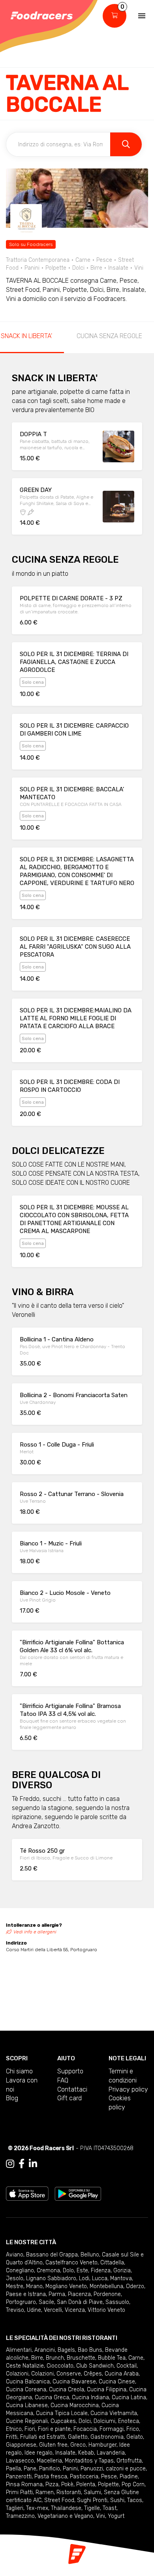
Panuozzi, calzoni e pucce (113, 2469)
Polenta (86, 2484)
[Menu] (142, 16)
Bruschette (81, 2358)
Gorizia (122, 2271)
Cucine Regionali (27, 2421)
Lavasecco (20, 2461)
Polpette (108, 2484)
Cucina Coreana (26, 2390)
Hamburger (102, 2445)
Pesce (109, 2477)
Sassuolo (117, 2302)
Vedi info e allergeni (35, 1932)
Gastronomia (107, 2437)
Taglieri (15, 2508)
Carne (136, 2358)
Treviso (15, 2310)
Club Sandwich (95, 2366)
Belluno (90, 2255)
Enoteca (129, 2421)
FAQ (63, 2080)
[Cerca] (126, 144)
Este (82, 2271)
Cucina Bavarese (74, 2382)
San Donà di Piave (80, 2302)
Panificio (50, 2469)
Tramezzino (20, 2516)
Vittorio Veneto (106, 2310)
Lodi (84, 2278)
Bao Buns (90, 2350)
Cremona (48, 2271)
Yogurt (116, 2516)
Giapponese (21, 2445)
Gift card (69, 2098)
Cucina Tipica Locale (62, 2413)
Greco (78, 2445)
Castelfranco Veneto (71, 2263)
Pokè (67, 2484)
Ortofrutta (129, 2461)
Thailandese (66, 2508)
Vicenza (75, 2310)
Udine (34, 2310)
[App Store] (27, 2193)
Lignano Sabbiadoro (51, 2278)
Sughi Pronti (92, 2500)
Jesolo (15, 2278)
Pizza (52, 2484)
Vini (100, 2516)
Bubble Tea (112, 2358)
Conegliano (20, 2271)
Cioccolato (60, 2366)
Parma (57, 2294)
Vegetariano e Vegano (65, 2516)
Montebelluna (106, 2286)
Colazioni (17, 2374)
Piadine (129, 2477)
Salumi (92, 2492)
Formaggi (112, 2429)
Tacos (135, 2500)
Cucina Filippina (107, 2390)
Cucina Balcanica (28, 2382)
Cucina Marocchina (75, 2405)
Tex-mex (37, 2508)
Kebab (86, 2453)
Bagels (66, 2350)
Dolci (85, 2421)
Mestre (15, 2286)
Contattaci (72, 2089)
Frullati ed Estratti (43, 2437)
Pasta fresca (51, 2477)
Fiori (30, 2429)
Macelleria (49, 2461)
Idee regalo (38, 2453)
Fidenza (101, 2271)
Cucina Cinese (117, 2382)
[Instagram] (10, 2164)
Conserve (69, 2374)
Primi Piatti (19, 2492)
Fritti (12, 2437)
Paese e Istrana (26, 2294)
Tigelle (92, 2508)
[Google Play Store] (78, 2193)
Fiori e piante (54, 2429)
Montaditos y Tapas (89, 2461)
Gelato (135, 2437)
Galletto (78, 2437)
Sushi (117, 2500)
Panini (70, 2469)
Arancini (45, 2350)
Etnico (14, 2429)
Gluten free (53, 2445)
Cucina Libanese (27, 2405)
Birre (37, 2358)
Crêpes (93, 2374)
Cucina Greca (52, 2397)
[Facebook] (22, 2164)
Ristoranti (69, 2492)
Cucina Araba (122, 2374)
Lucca (100, 2278)
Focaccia (85, 2429)
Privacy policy (128, 2089)
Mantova (121, 2278)
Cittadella (112, 2263)
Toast (110, 2508)
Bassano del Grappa (52, 2255)
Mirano (34, 2286)
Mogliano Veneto (66, 2286)
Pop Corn (133, 2484)
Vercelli (53, 2310)
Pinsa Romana (24, 2484)
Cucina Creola (67, 2390)
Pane (30, 2469)
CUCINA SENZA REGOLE (109, 336)
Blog (12, 2098)
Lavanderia (111, 2453)
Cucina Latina (129, 2397)
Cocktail (127, 2366)
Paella (13, 2469)
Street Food (59, 2500)
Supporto (70, 2071)
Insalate (65, 2453)
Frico (133, 2429)
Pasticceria (84, 2477)
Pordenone (107, 2294)
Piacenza (79, 2294)
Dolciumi (104, 2421)
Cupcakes (63, 2421)
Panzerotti (19, 2477)
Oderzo (135, 2286)
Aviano (15, 2255)
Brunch (55, 2358)
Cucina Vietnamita (114, 2413)
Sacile (46, 2302)
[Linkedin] (33, 2164)
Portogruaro (21, 2302)
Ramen (45, 2492)
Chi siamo (19, 2071)
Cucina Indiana (90, 2397)
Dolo (68, 2271)
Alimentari (19, 2350)
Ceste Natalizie (25, 2366)
